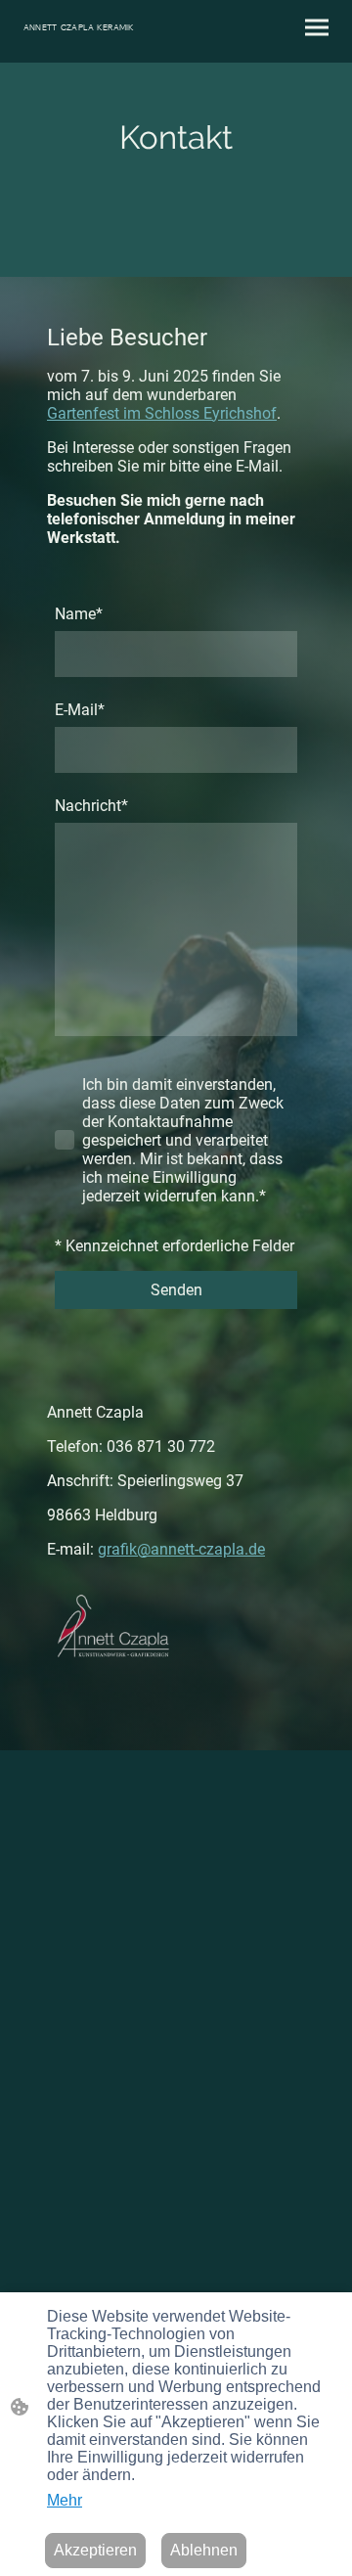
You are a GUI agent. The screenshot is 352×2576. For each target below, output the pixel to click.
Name (79, 614)
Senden (176, 1290)
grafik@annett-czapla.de (181, 1549)
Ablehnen (204, 2550)
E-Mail (80, 710)
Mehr (65, 2500)
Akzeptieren (95, 2550)
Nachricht (91, 806)
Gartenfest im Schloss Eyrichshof (162, 413)
